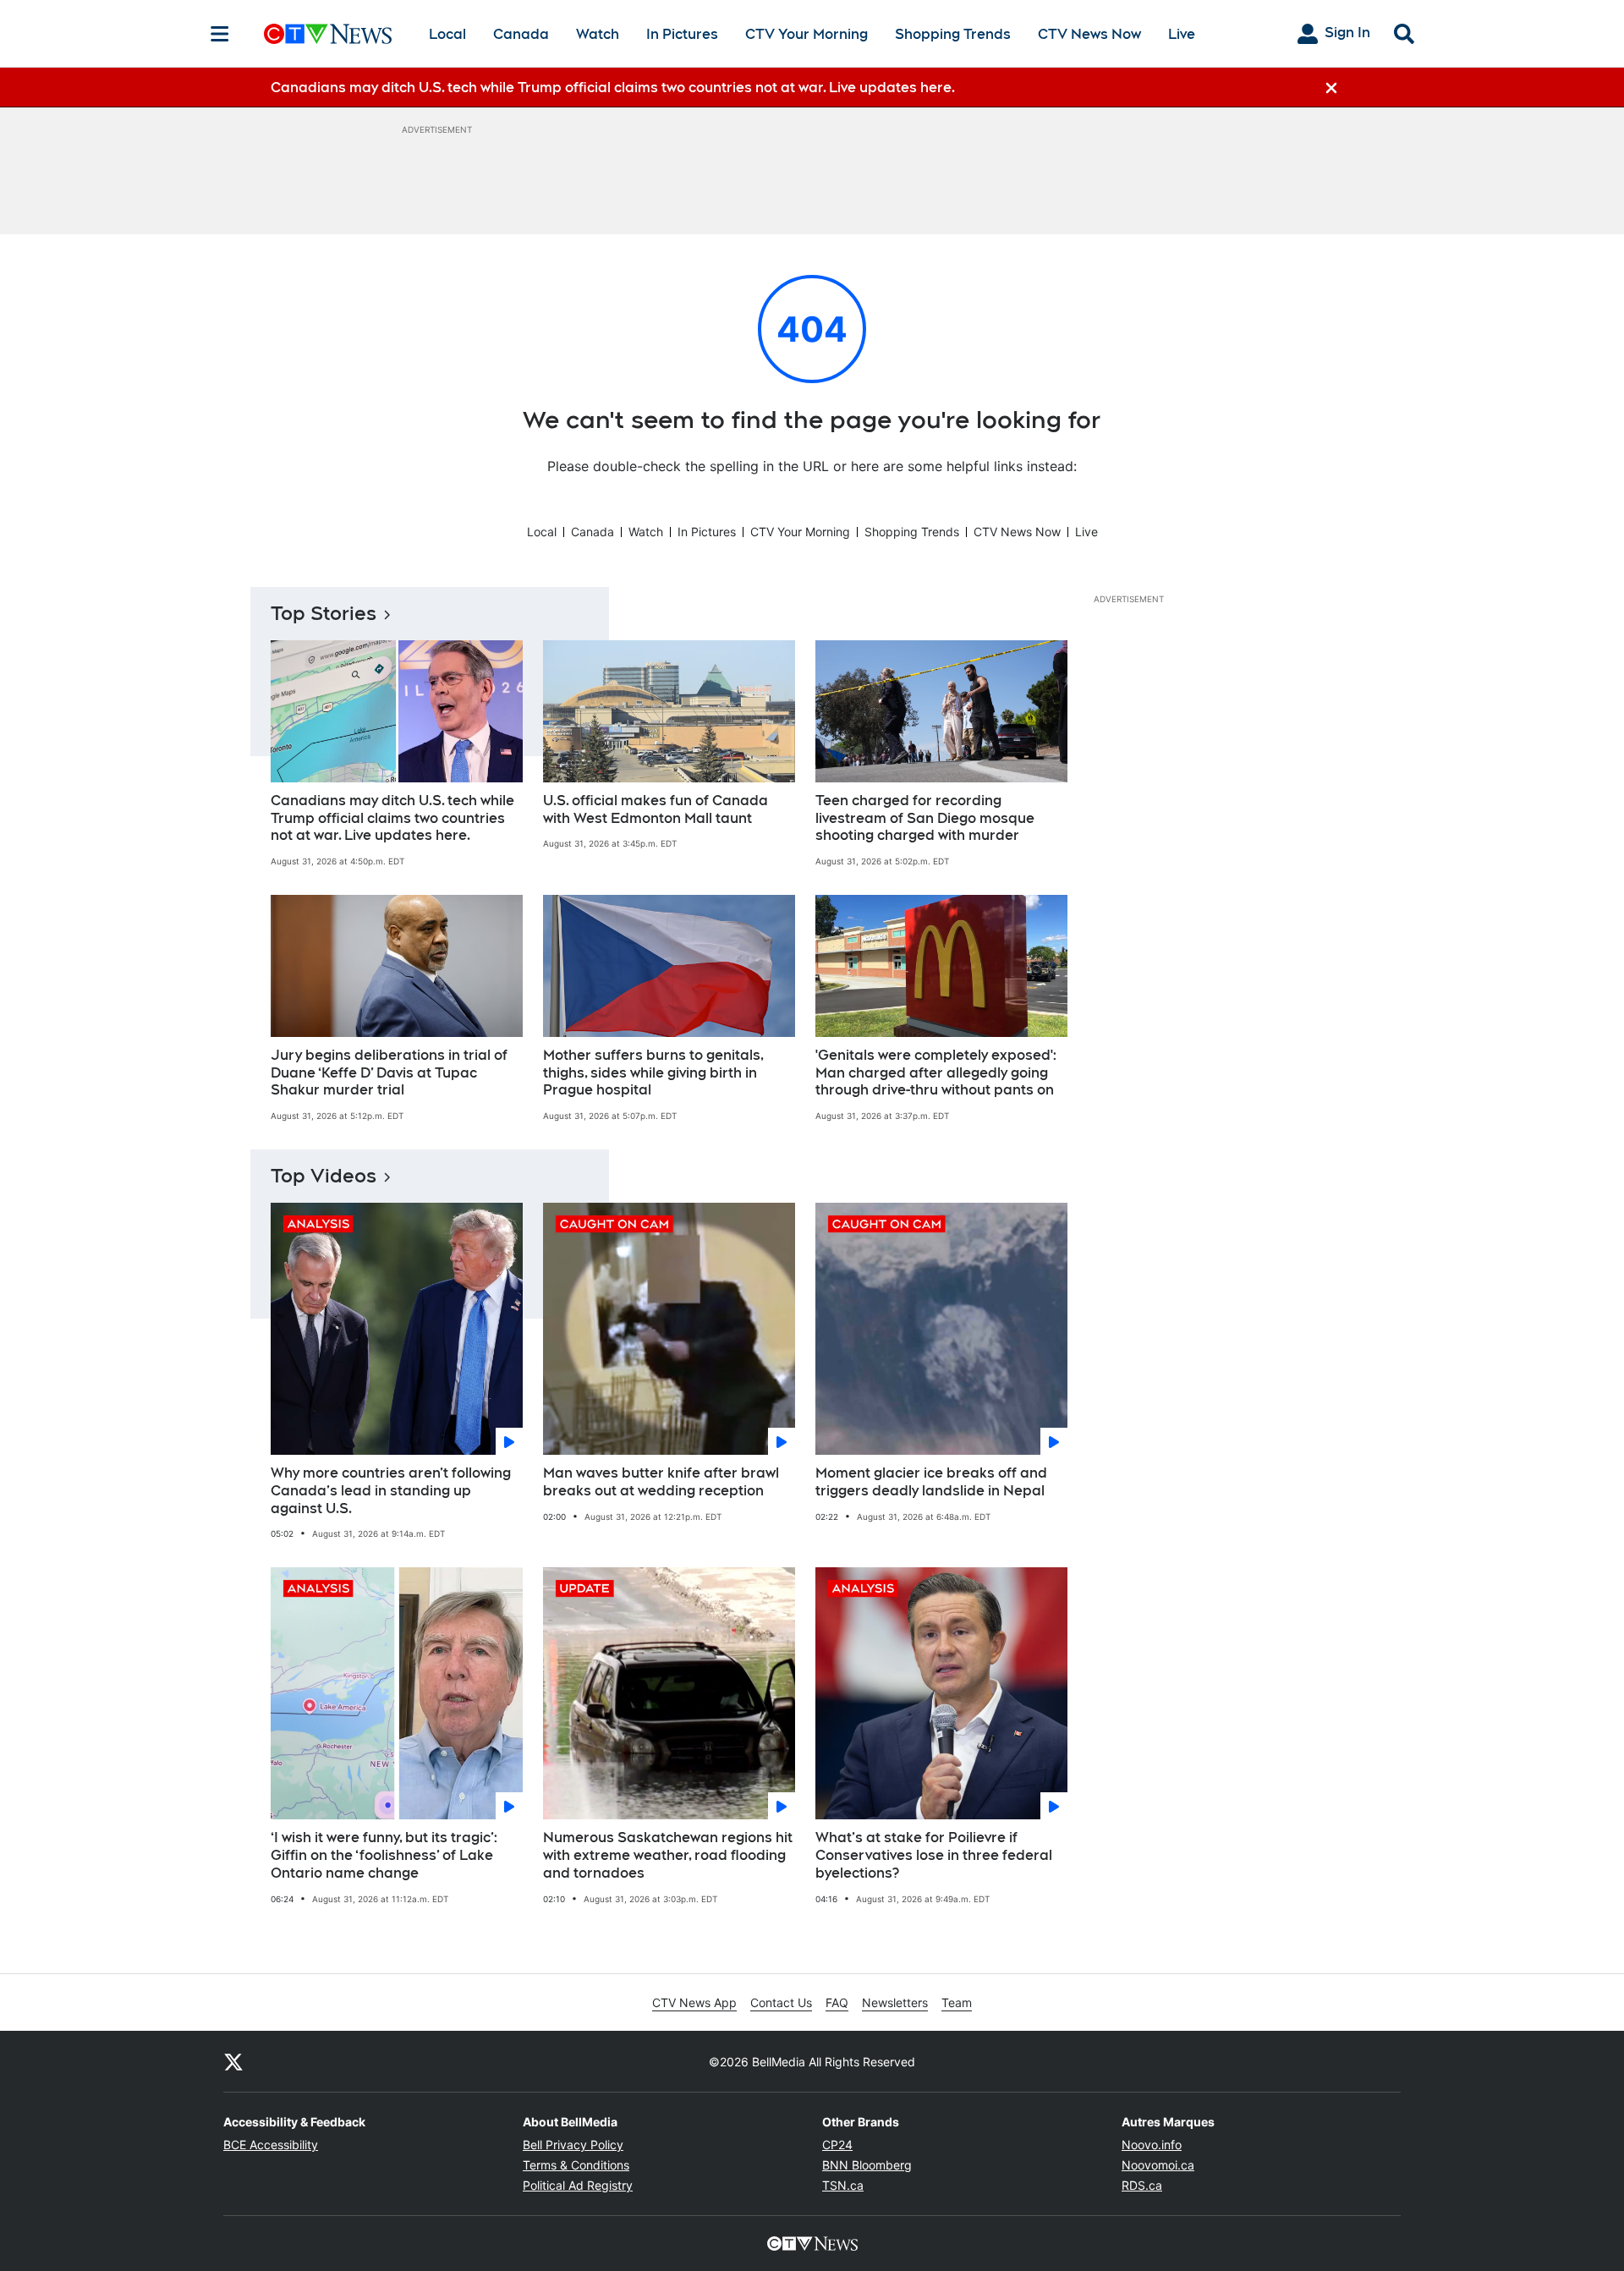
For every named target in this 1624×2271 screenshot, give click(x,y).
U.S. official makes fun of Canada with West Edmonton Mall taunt (656, 809)
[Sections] (220, 34)
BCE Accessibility (271, 2145)
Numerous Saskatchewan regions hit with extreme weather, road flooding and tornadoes (668, 1855)
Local (447, 34)
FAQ (837, 2002)
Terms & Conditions (576, 2165)
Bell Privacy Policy (573, 2145)
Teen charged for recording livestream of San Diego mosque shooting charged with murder (925, 818)
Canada (521, 34)
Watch (598, 34)
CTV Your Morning (807, 34)
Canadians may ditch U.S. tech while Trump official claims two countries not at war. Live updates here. (392, 818)
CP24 (837, 2145)
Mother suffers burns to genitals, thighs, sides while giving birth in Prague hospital (653, 1073)
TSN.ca (843, 2185)
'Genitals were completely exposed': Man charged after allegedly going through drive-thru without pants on (936, 1073)
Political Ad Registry (578, 2185)
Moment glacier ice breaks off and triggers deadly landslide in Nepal (931, 1482)
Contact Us (781, 2002)
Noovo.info (1152, 2145)
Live (1182, 34)
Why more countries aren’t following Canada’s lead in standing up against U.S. (391, 1491)
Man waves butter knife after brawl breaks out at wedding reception (661, 1482)
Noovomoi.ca (1158, 2165)
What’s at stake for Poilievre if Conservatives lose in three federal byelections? (934, 1855)
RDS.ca (1142, 2185)
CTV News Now (1089, 34)
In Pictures (682, 34)
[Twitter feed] (233, 2061)
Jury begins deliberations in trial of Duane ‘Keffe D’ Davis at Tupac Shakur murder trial (389, 1073)
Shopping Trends (953, 34)
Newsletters (895, 2002)
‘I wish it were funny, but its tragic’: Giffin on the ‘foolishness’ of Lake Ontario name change (384, 1855)
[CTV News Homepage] (328, 34)
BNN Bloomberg (867, 2165)
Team (957, 2002)
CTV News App (694, 2002)
